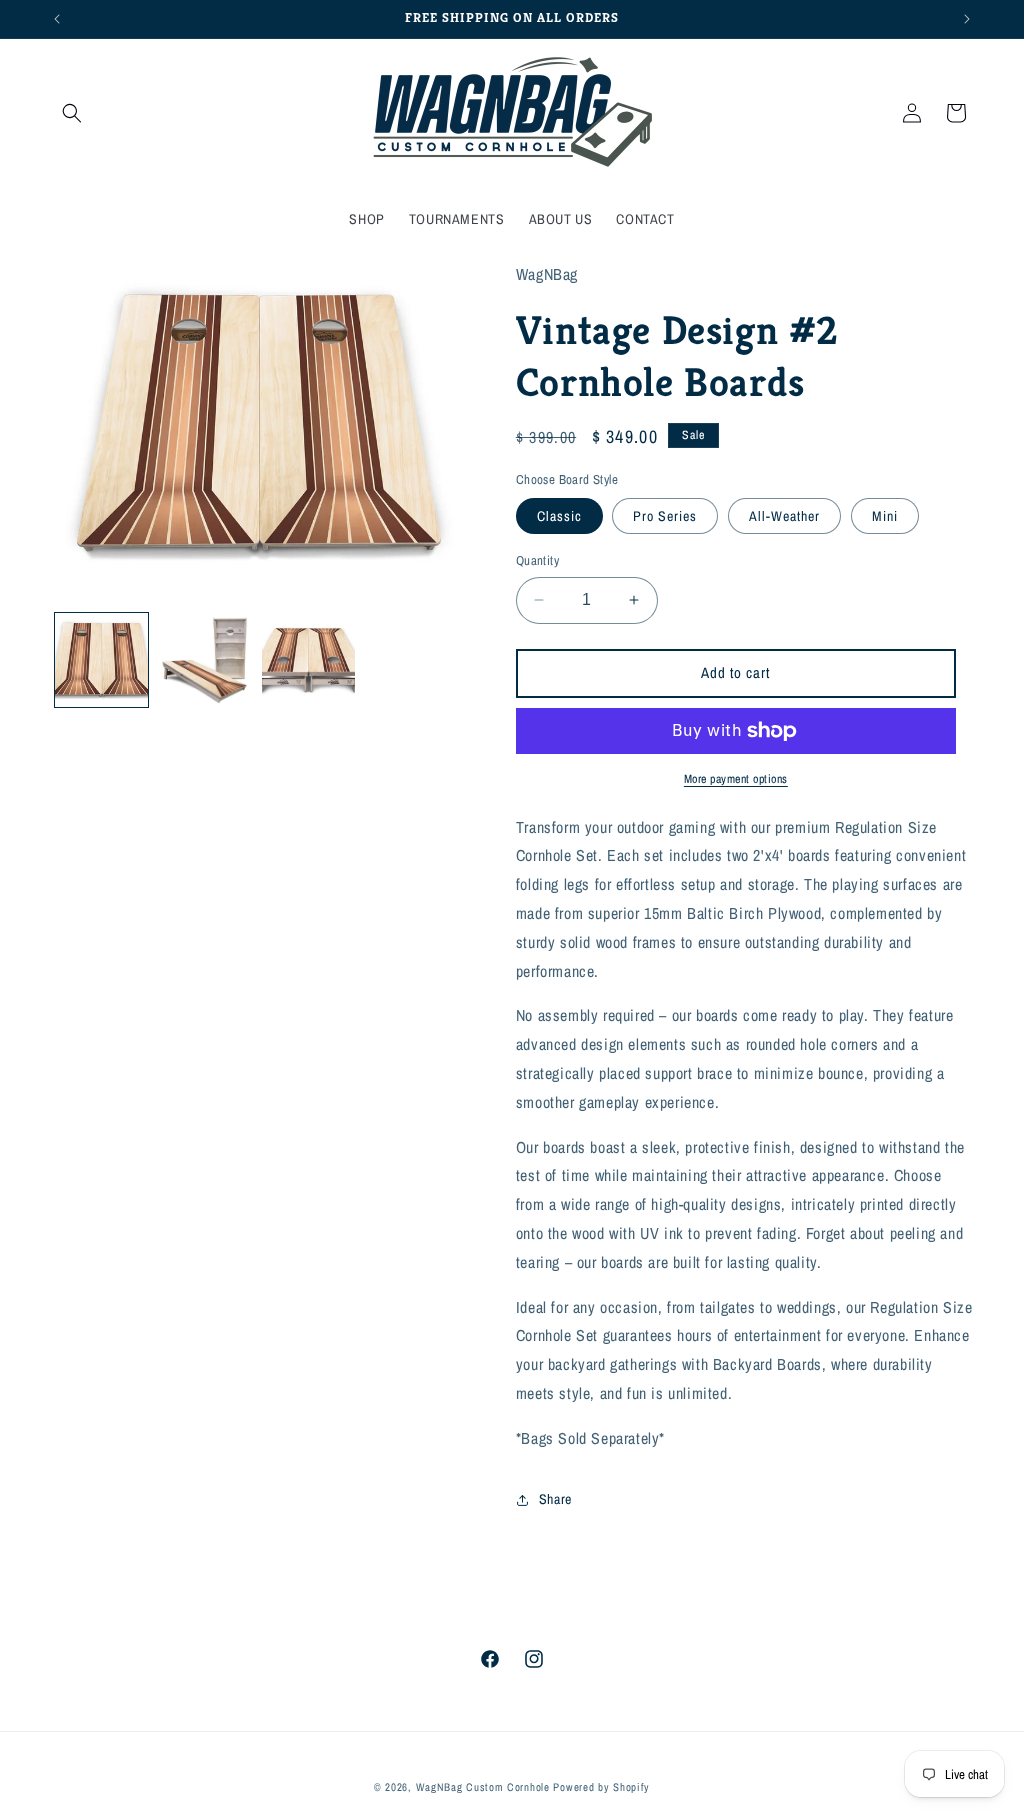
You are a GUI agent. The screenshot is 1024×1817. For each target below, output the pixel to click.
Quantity (537, 560)
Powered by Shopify (601, 1787)
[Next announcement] (967, 19)
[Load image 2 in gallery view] (204, 659)
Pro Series (665, 516)
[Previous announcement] (57, 19)
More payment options (736, 779)
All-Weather (784, 516)
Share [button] (555, 1499)
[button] (72, 113)
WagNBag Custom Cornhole (483, 1787)
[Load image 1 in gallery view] (101, 659)
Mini (885, 516)
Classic (559, 516)
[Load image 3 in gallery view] (308, 659)
